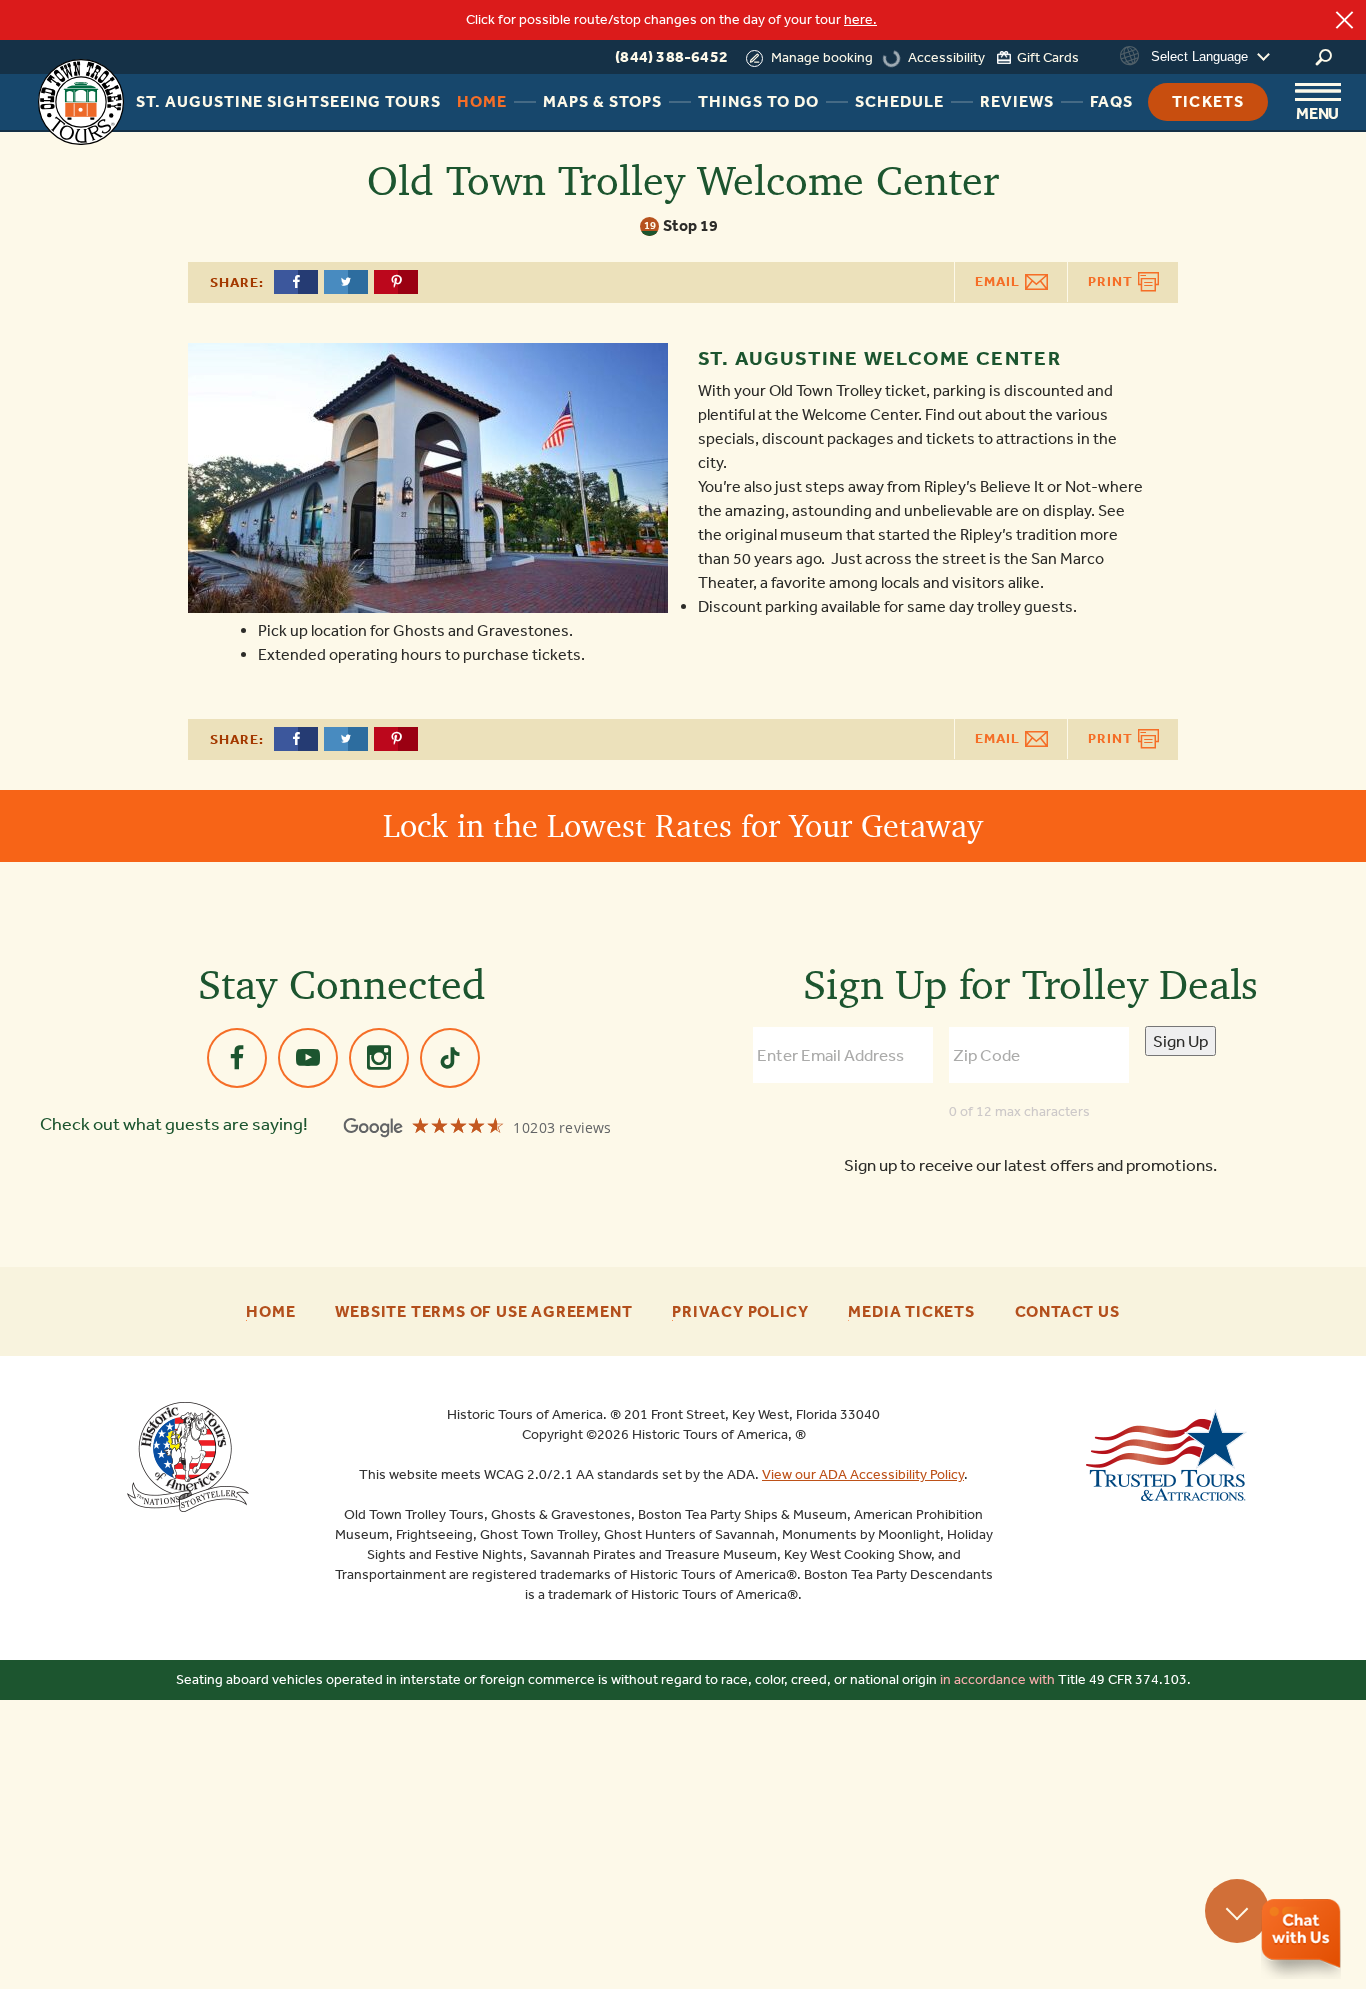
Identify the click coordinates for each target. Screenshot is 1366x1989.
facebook (237, 1058)
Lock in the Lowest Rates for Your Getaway (683, 825)
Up (1237, 1911)
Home (270, 1312)
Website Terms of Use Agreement (483, 1312)
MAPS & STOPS (602, 101)
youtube (308, 1058)
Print (1112, 281)
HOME (482, 101)
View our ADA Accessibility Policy (863, 1474)
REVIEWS (1017, 101)
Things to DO (758, 101)
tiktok (450, 1058)
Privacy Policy (740, 1312)
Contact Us (1067, 1312)
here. (860, 19)
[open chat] (1301, 1939)
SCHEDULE (899, 101)
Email (999, 281)
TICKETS (1208, 101)
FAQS (1111, 101)
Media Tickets (911, 1312)
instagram (379, 1058)
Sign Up (1180, 1041)
